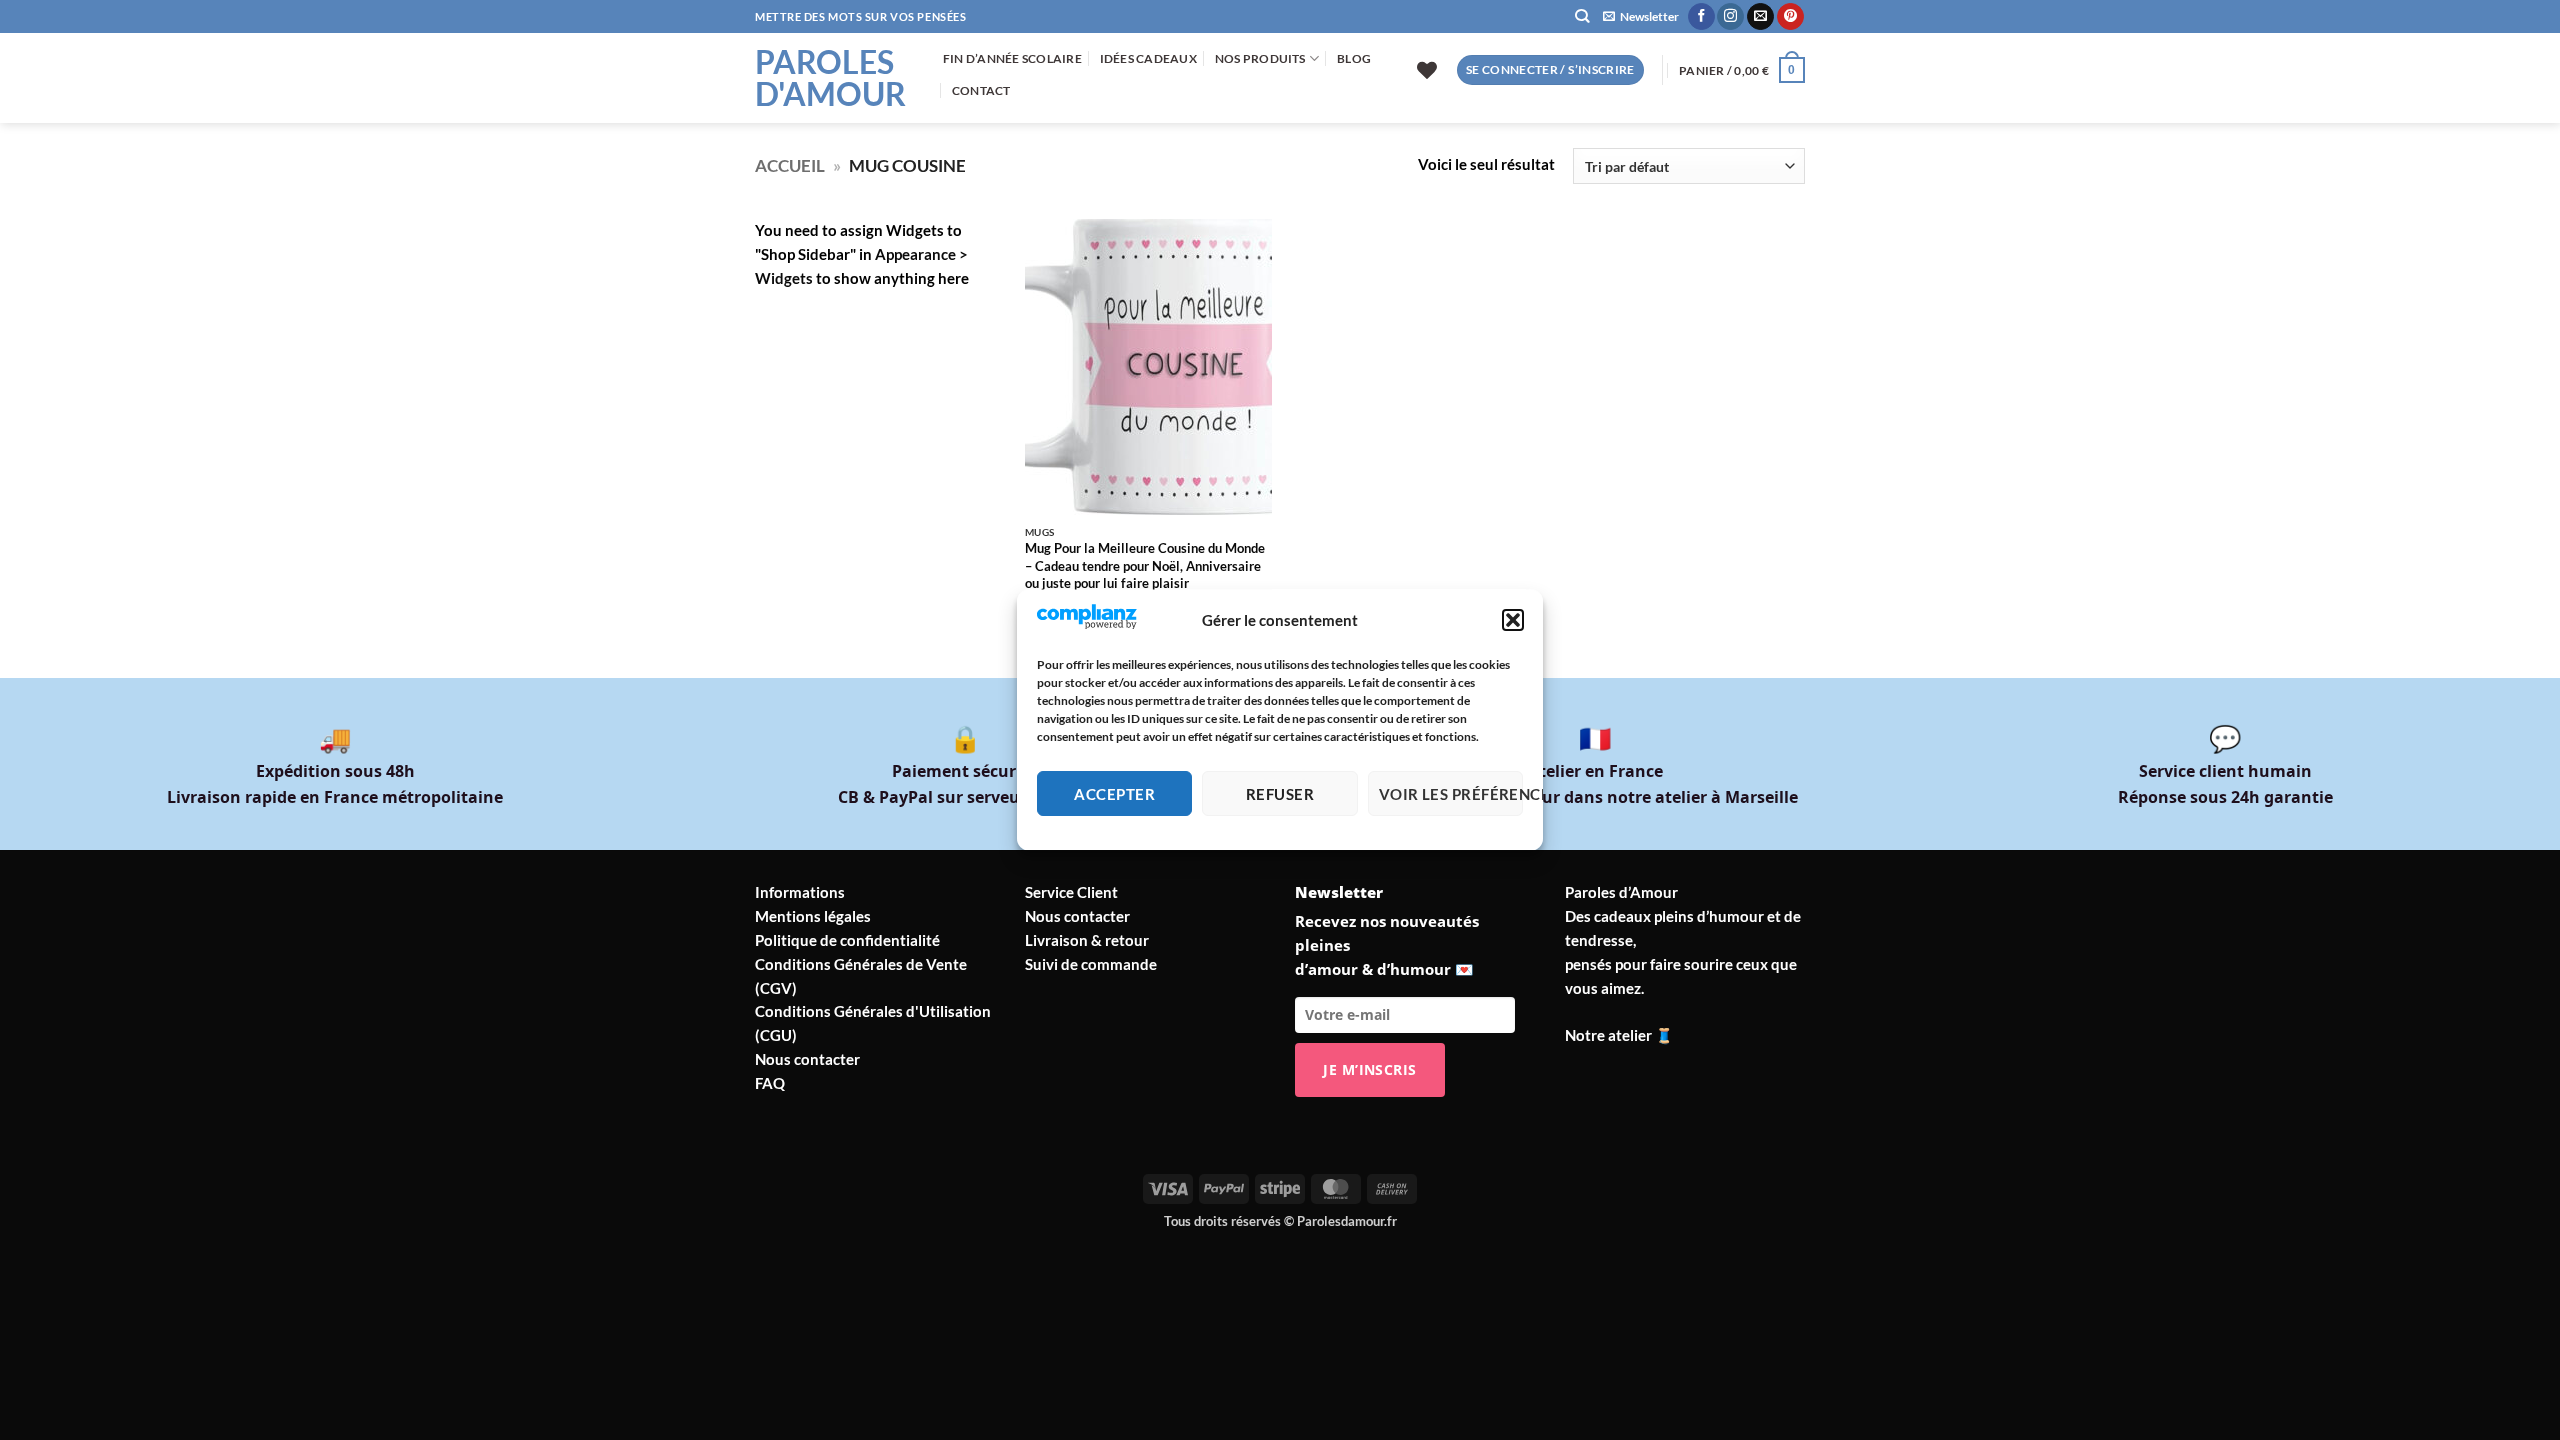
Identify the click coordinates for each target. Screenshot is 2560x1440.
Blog (1354, 58)
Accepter (1114, 794)
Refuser (1280, 794)
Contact (981, 90)
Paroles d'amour (830, 78)
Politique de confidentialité (847, 940)
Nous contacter (807, 1059)
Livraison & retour (1087, 940)
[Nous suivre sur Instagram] (1730, 17)
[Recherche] (1582, 16)
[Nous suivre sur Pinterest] (1790, 17)
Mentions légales (813, 916)
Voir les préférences (1451, 794)
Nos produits (1260, 58)
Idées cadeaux (1148, 58)
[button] (1513, 621)
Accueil (790, 165)
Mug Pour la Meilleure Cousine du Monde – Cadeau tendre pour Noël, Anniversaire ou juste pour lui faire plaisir (1145, 565)
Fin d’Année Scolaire (1012, 58)
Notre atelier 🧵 (1619, 1035)
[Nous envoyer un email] (1760, 17)
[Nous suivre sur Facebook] (1701, 17)
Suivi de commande (1091, 964)
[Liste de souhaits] (1427, 70)
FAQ (770, 1083)
